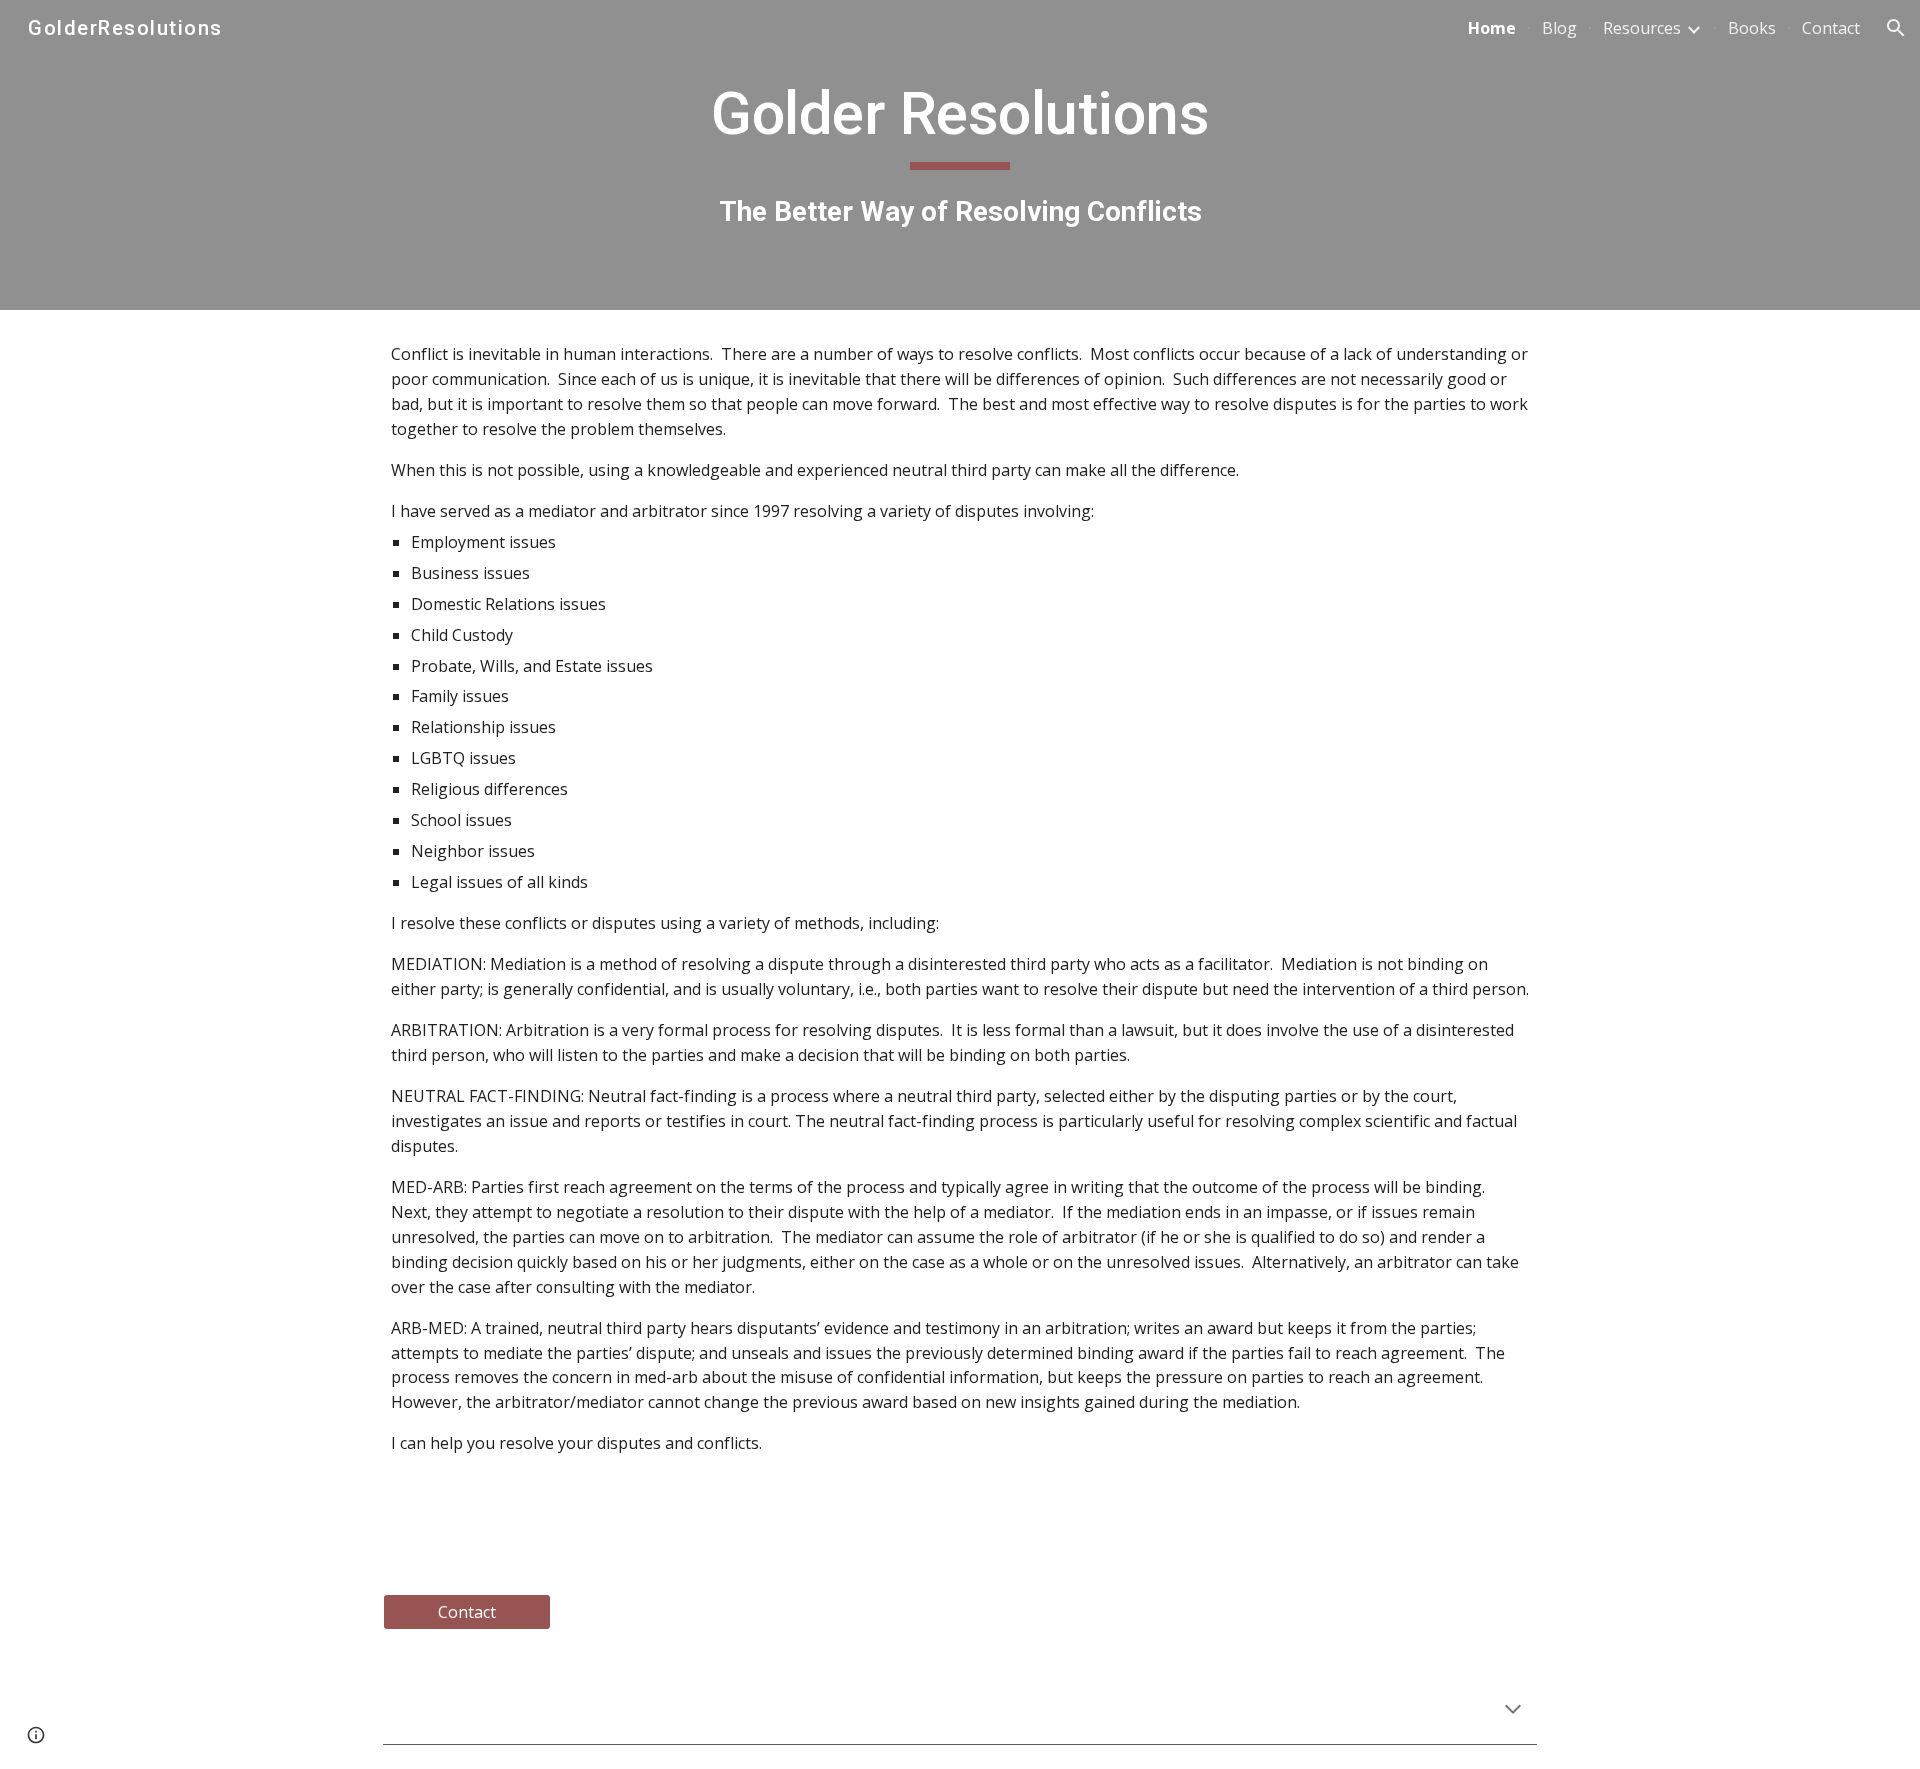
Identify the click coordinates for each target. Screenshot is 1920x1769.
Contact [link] (1831, 28)
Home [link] (1492, 28)
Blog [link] (1559, 28)
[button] (1896, 28)
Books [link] (1752, 28)
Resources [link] (1642, 28)
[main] (960, 154)
